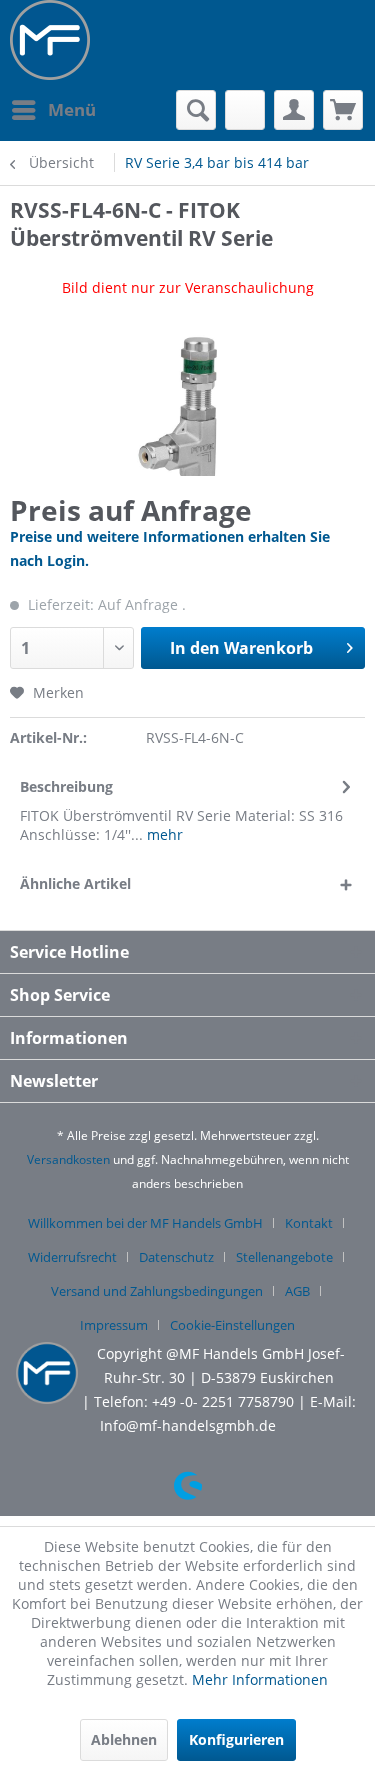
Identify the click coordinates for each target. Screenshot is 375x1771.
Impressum (114, 1325)
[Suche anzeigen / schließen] (196, 110)
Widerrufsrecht (72, 1257)
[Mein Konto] (294, 110)
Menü (72, 109)
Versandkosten (68, 1159)
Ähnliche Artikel (75, 883)
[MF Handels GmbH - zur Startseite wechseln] (50, 40)
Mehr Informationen (260, 1679)
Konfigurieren (236, 1739)
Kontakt (309, 1223)
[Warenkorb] (343, 110)
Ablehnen (124, 1739)
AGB (297, 1291)
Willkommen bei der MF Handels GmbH (145, 1223)
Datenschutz (176, 1257)
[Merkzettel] (245, 110)
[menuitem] (53, 110)
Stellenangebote (284, 1257)
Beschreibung (66, 786)
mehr (163, 834)
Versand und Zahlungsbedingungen (157, 1291)
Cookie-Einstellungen (232, 1325)
